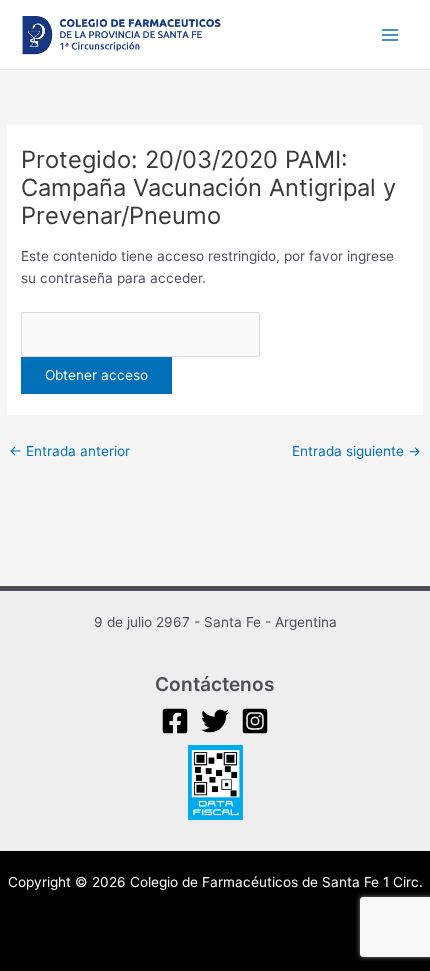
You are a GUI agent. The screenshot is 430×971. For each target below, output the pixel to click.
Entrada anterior (69, 451)
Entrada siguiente (356, 451)
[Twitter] (215, 721)
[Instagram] (255, 721)
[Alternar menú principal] (390, 34)
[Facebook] (175, 721)
